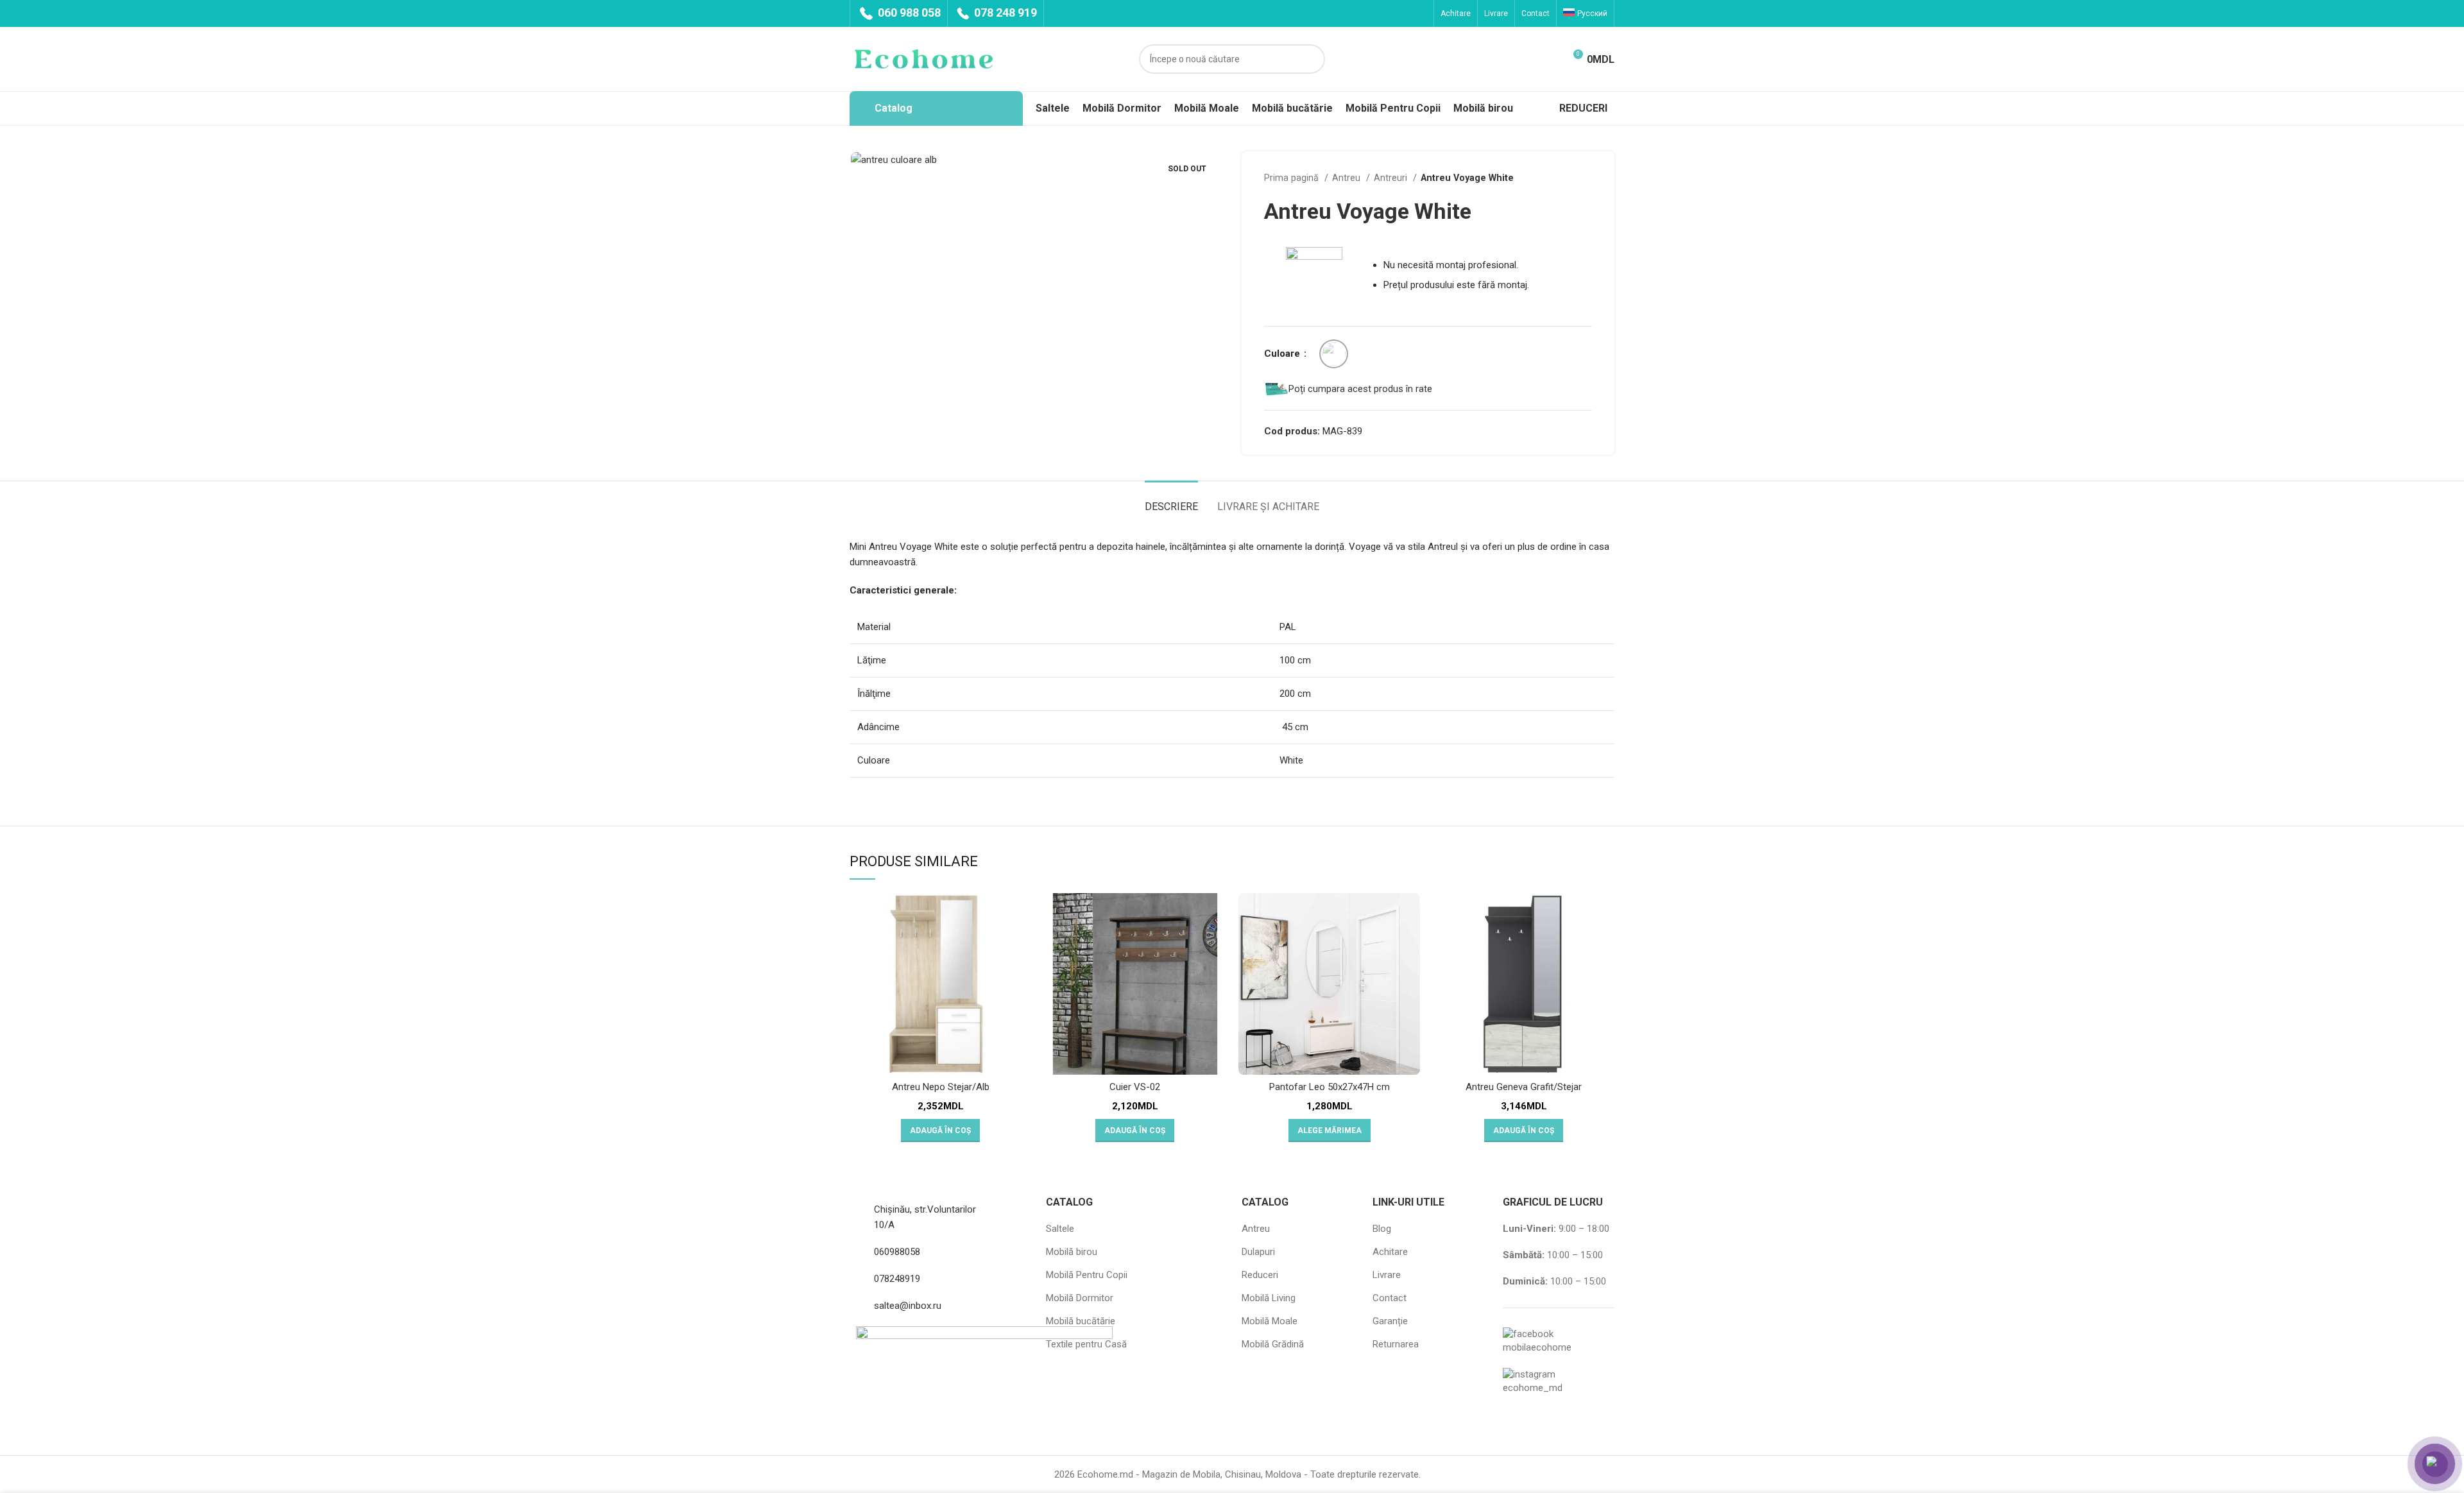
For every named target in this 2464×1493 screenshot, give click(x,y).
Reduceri (1260, 1275)
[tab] (1171, 500)
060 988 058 (908, 13)
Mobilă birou (1072, 1252)
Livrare (1387, 1275)
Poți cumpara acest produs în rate (1360, 389)
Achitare (1390, 1252)
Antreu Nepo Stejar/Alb (941, 1087)
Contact (1390, 1298)
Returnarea (1396, 1344)
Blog (1382, 1229)
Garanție (1390, 1321)
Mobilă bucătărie (1081, 1321)
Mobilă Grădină (1273, 1344)
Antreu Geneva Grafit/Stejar (1524, 1087)
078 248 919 (1004, 13)
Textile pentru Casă (1086, 1344)
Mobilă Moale (1270, 1321)
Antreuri (1392, 178)
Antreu (1347, 178)
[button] (940, 1130)
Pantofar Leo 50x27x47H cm (1330, 1087)
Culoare (1283, 354)
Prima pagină (1293, 178)
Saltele (1060, 1229)
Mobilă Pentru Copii (1087, 1275)
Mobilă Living (1269, 1298)
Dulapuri (1258, 1252)
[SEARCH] (1310, 59)
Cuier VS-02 (1135, 1087)
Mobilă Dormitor (1080, 1298)
